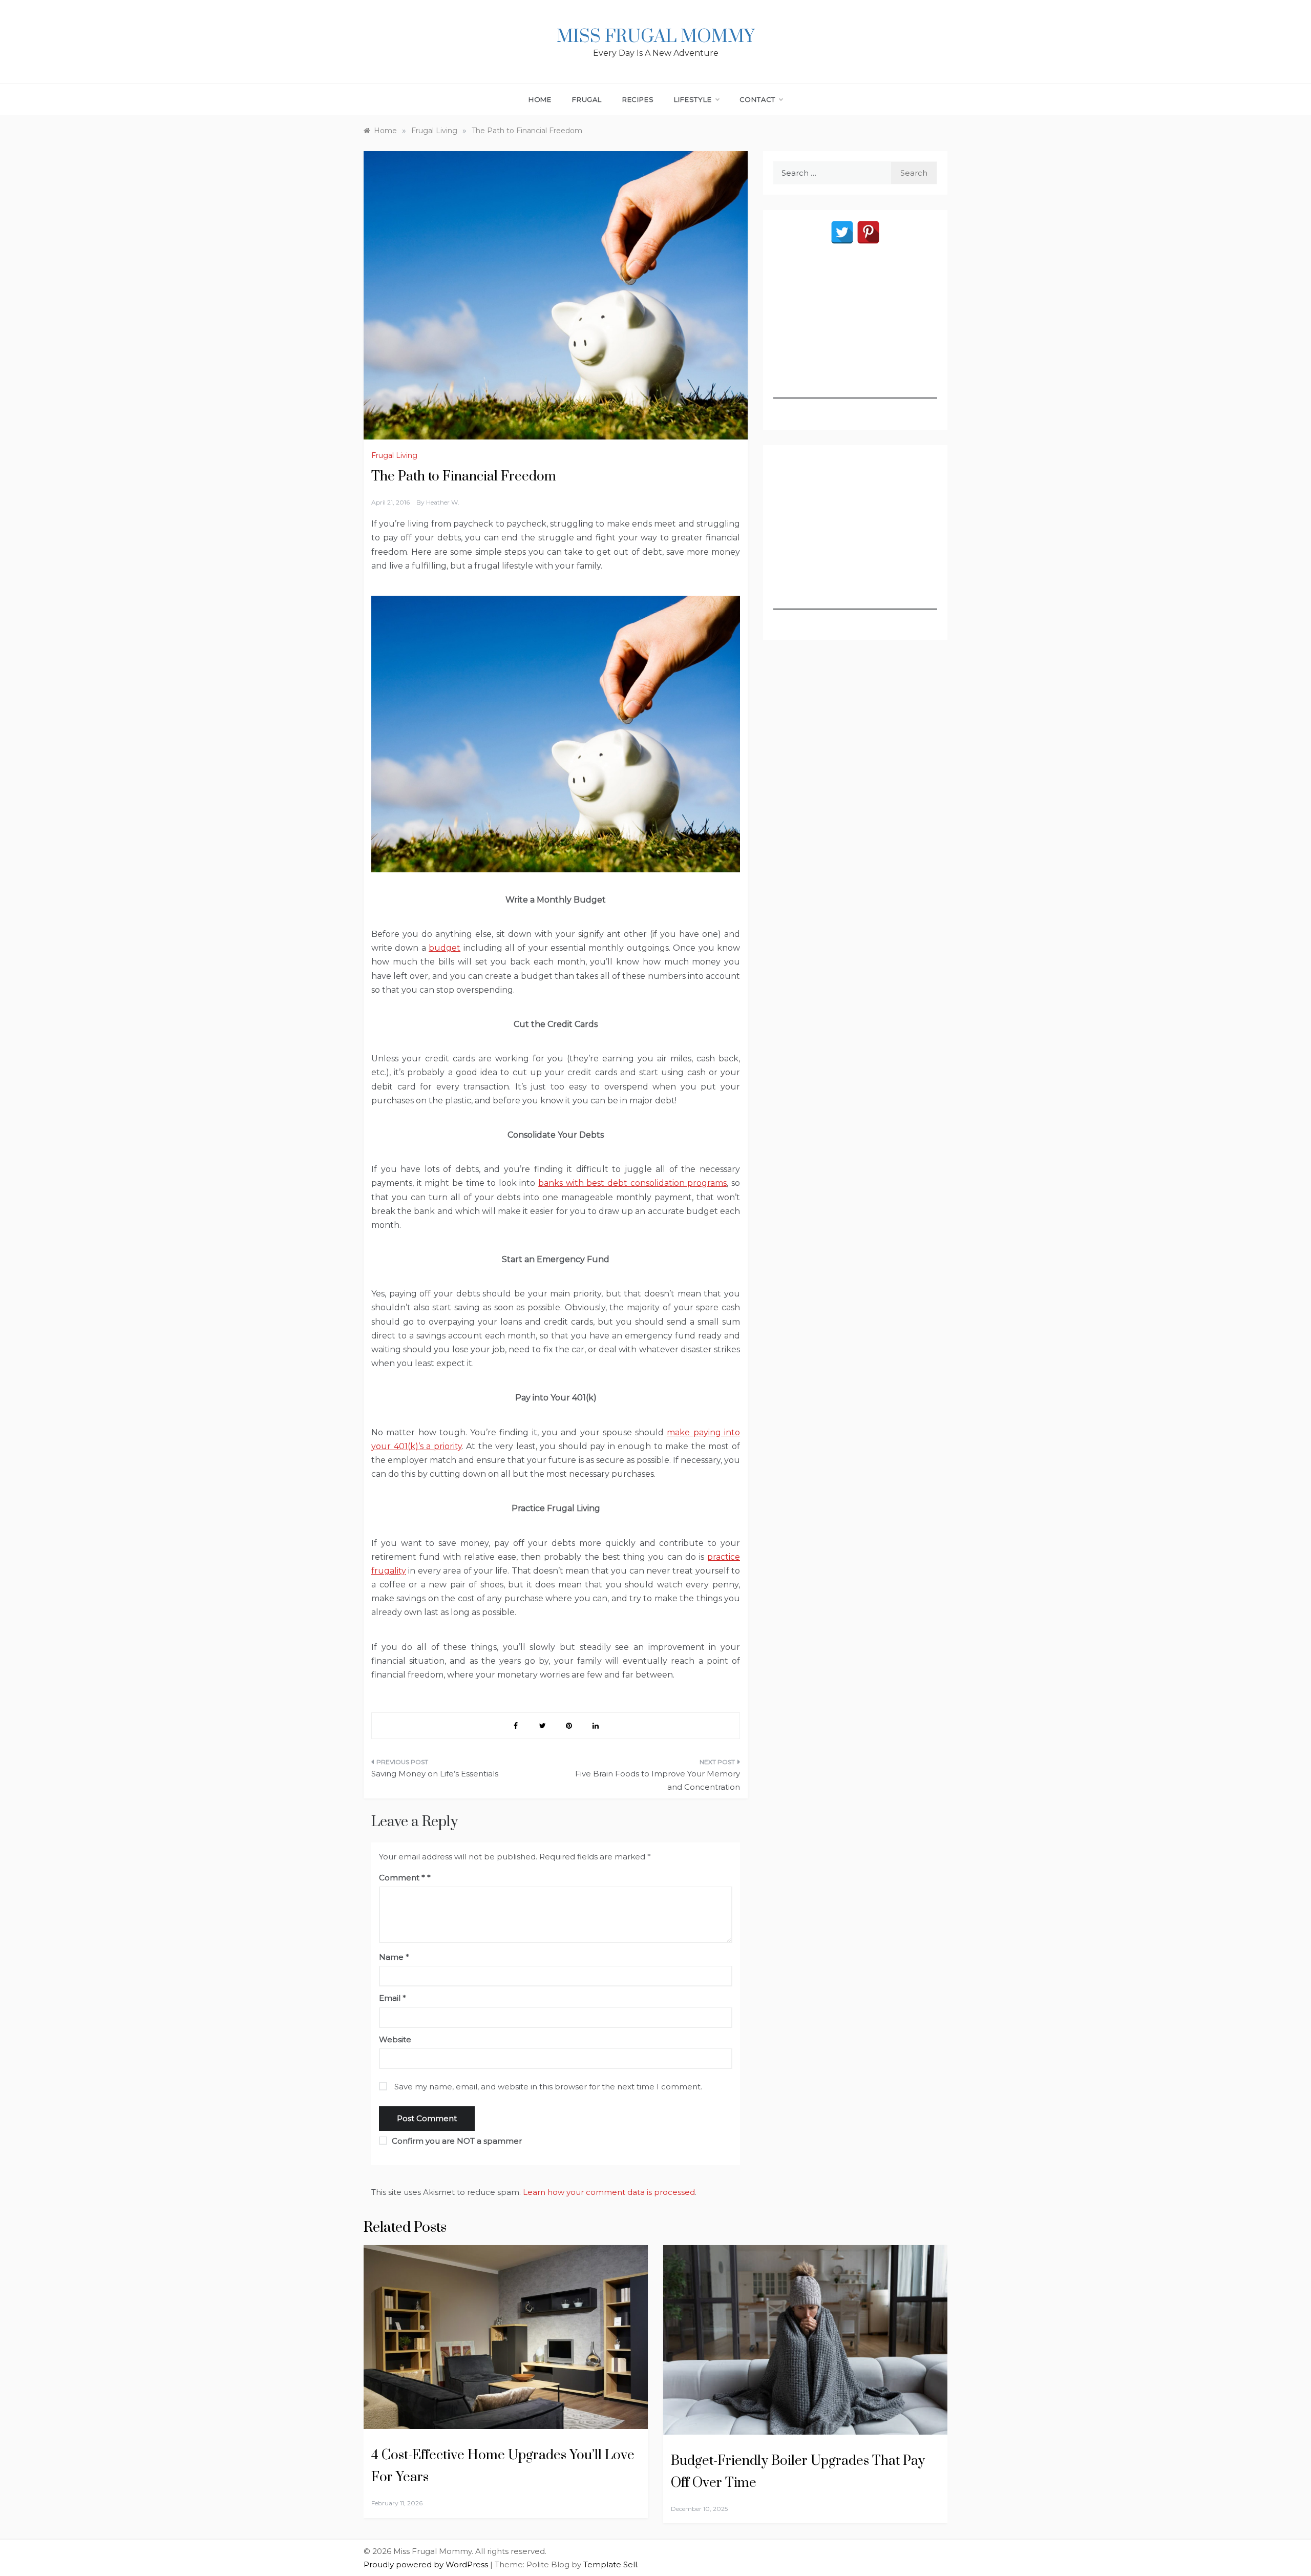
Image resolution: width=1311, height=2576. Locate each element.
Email (393, 1998)
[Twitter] (842, 232)
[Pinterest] (868, 232)
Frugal (587, 99)
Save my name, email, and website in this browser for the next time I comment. (548, 2087)
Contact (758, 99)
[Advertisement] (855, 334)
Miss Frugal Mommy (655, 37)
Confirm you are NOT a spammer (456, 2141)
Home (540, 99)
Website (395, 2039)
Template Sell (610, 2564)
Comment (402, 1878)
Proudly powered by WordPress (427, 2564)
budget (445, 948)
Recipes (638, 99)
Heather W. (443, 502)
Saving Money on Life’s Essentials (435, 1774)
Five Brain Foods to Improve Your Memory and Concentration (658, 1780)
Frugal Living (394, 455)
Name (394, 1957)
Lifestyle (693, 99)
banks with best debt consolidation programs (632, 1183)
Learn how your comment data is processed (609, 2192)
